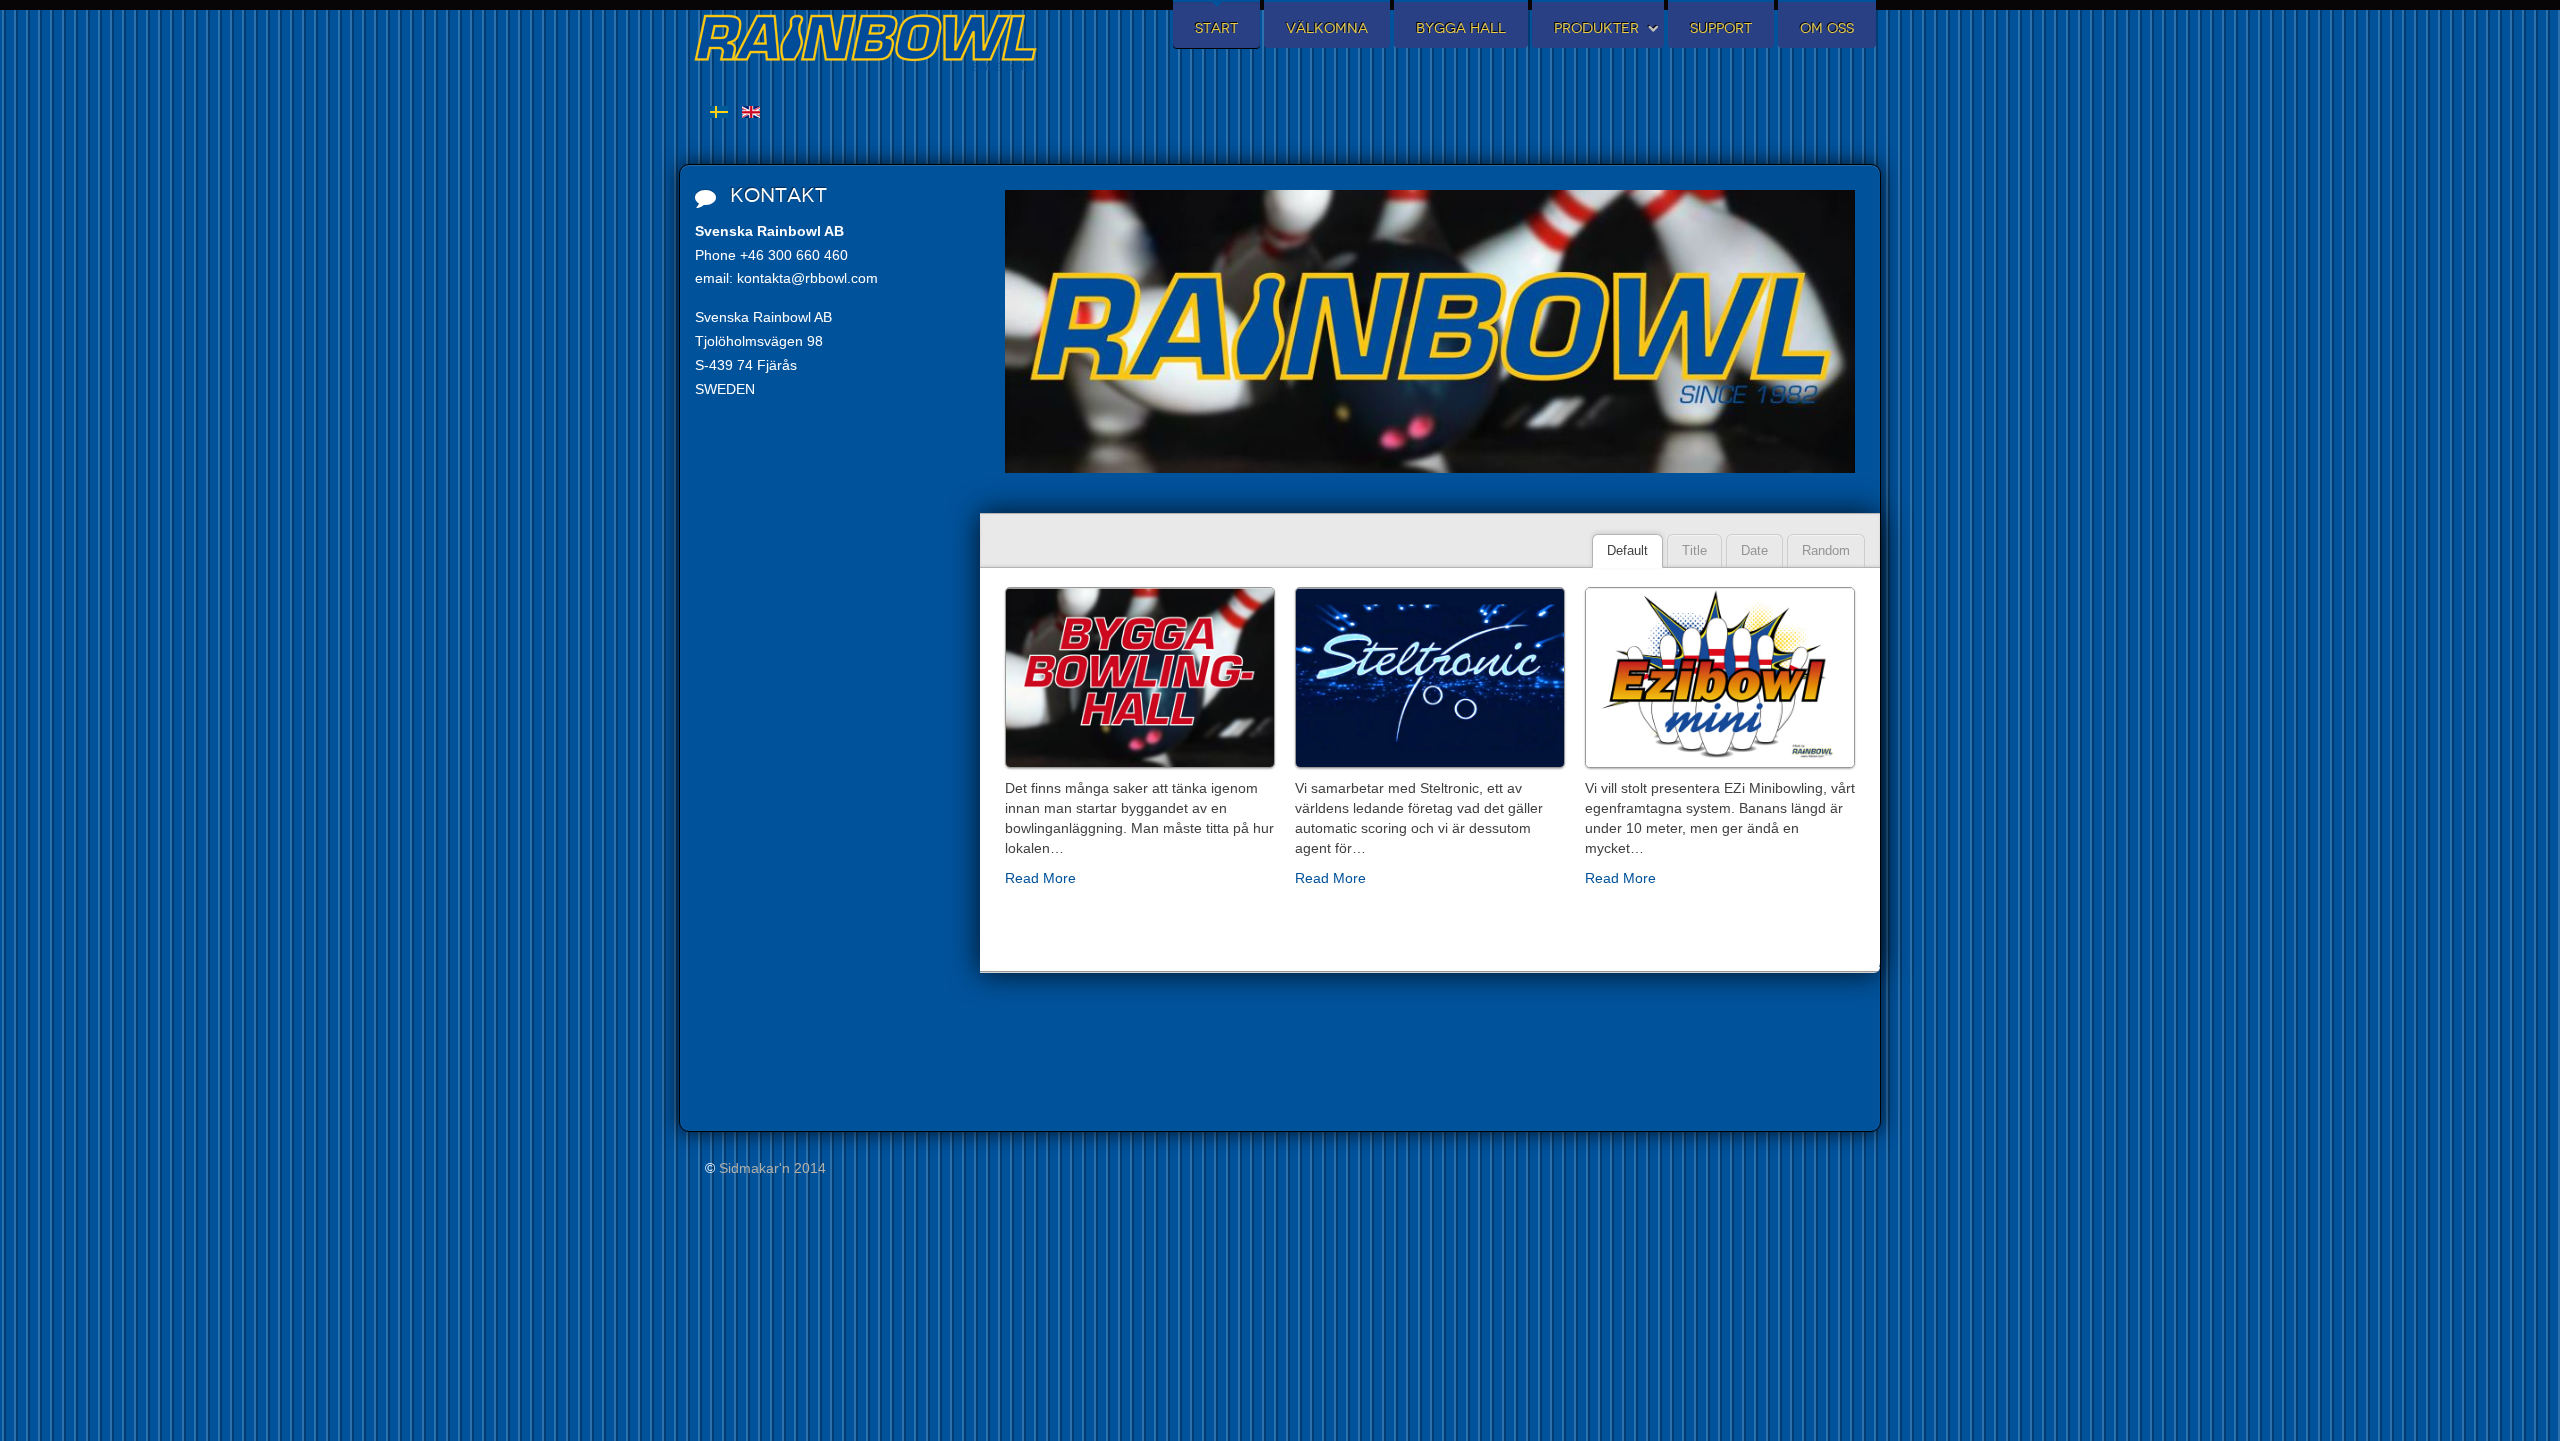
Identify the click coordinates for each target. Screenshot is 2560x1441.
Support (1721, 28)
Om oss (1827, 28)
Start (1216, 28)
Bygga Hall (1461, 28)
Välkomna (1327, 28)
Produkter (1596, 28)
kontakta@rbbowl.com (807, 278)
